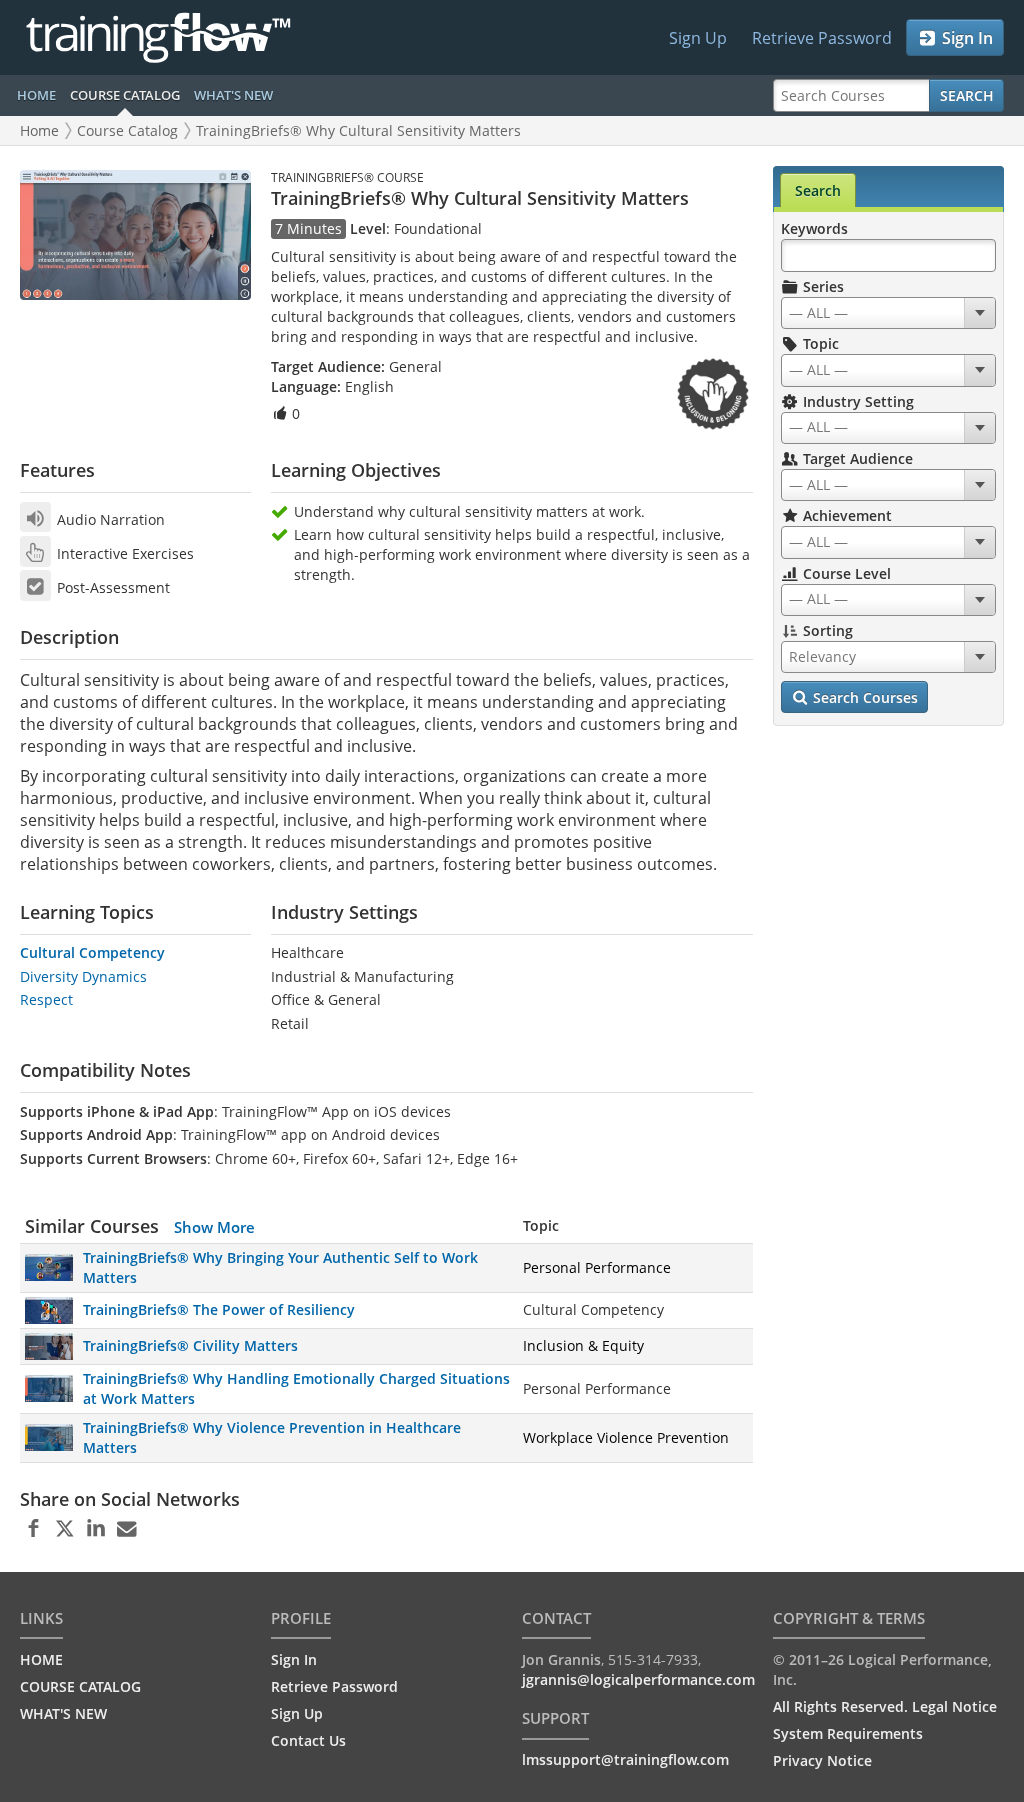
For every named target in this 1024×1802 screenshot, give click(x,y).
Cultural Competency (92, 952)
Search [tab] (818, 190)
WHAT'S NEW (233, 95)
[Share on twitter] (64, 1529)
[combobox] (888, 313)
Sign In (965, 38)
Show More (214, 1227)
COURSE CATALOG (125, 95)
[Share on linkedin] (95, 1529)
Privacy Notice (822, 1760)
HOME (36, 95)
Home (39, 130)
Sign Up (698, 38)
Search (967, 95)
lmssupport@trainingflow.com (625, 1759)
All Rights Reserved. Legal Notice (885, 1706)
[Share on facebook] (33, 1529)
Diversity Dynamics (83, 976)
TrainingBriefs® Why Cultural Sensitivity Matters (358, 130)
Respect (46, 999)
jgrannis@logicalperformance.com (638, 1679)
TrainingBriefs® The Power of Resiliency (219, 1309)
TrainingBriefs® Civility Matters (190, 1345)
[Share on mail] (126, 1529)
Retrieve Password (822, 38)
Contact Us (308, 1740)
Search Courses (863, 697)
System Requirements (848, 1733)
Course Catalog (127, 130)
